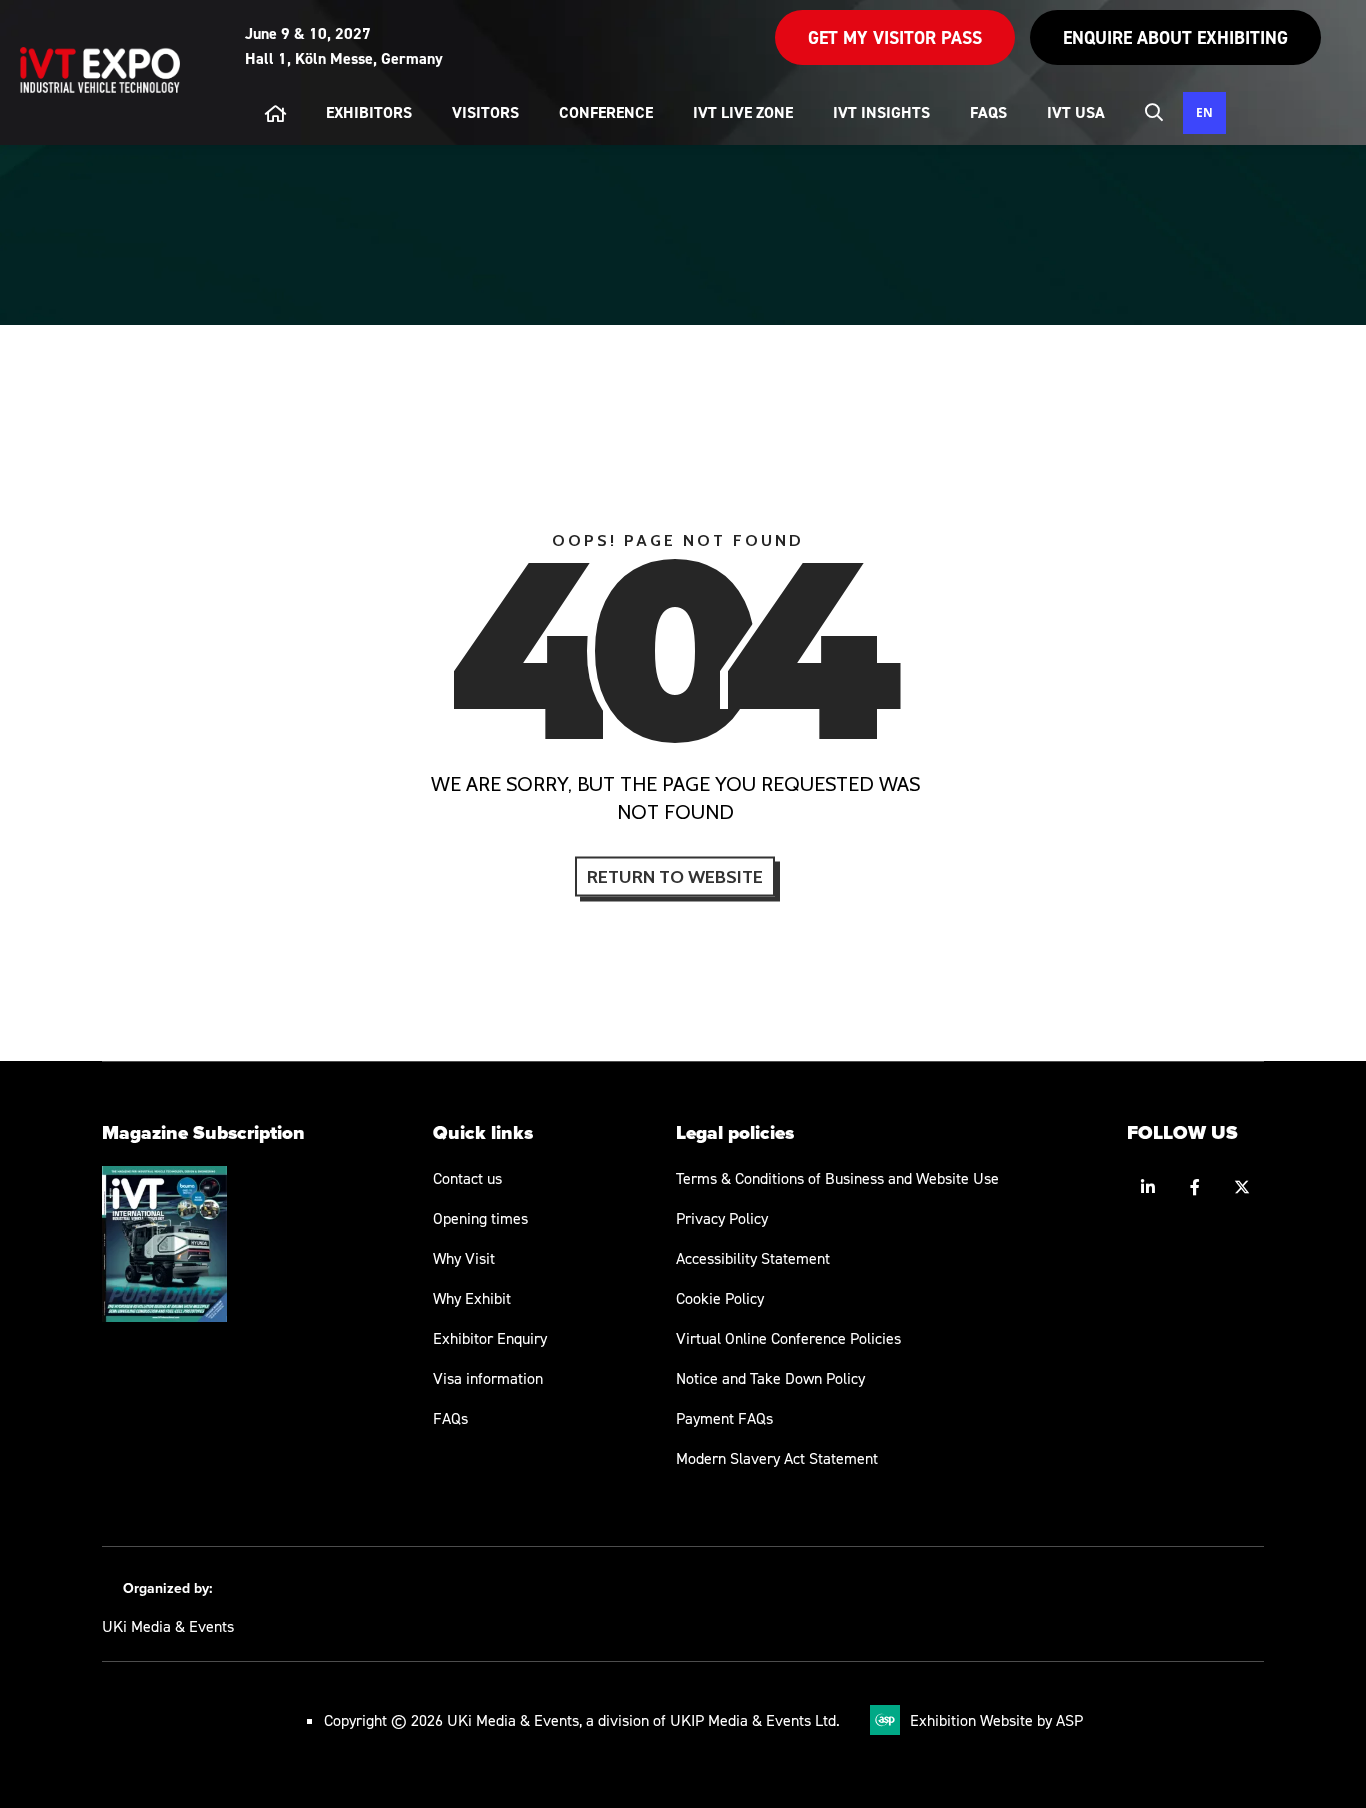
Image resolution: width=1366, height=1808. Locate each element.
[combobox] (1204, 113)
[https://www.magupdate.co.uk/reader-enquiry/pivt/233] (164, 1316)
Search (1154, 112)
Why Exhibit (472, 1298)
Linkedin (1148, 1187)
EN (1204, 112)
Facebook (1195, 1187)
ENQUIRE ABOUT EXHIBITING (1175, 37)
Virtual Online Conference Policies (788, 1338)
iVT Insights (881, 112)
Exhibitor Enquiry (490, 1338)
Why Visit (464, 1258)
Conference (606, 112)
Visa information (488, 1378)
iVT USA (1076, 112)
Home (275, 113)
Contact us (467, 1178)
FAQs (450, 1418)
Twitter (1242, 1187)
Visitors (485, 112)
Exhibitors (369, 112)
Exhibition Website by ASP (996, 1720)
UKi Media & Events (168, 1626)
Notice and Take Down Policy (770, 1378)
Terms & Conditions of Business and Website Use (837, 1178)
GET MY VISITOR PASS (895, 37)
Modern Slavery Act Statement (777, 1458)
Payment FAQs (724, 1418)
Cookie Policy (720, 1298)
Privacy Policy (722, 1218)
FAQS (988, 112)
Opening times (480, 1218)
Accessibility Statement (753, 1258)
